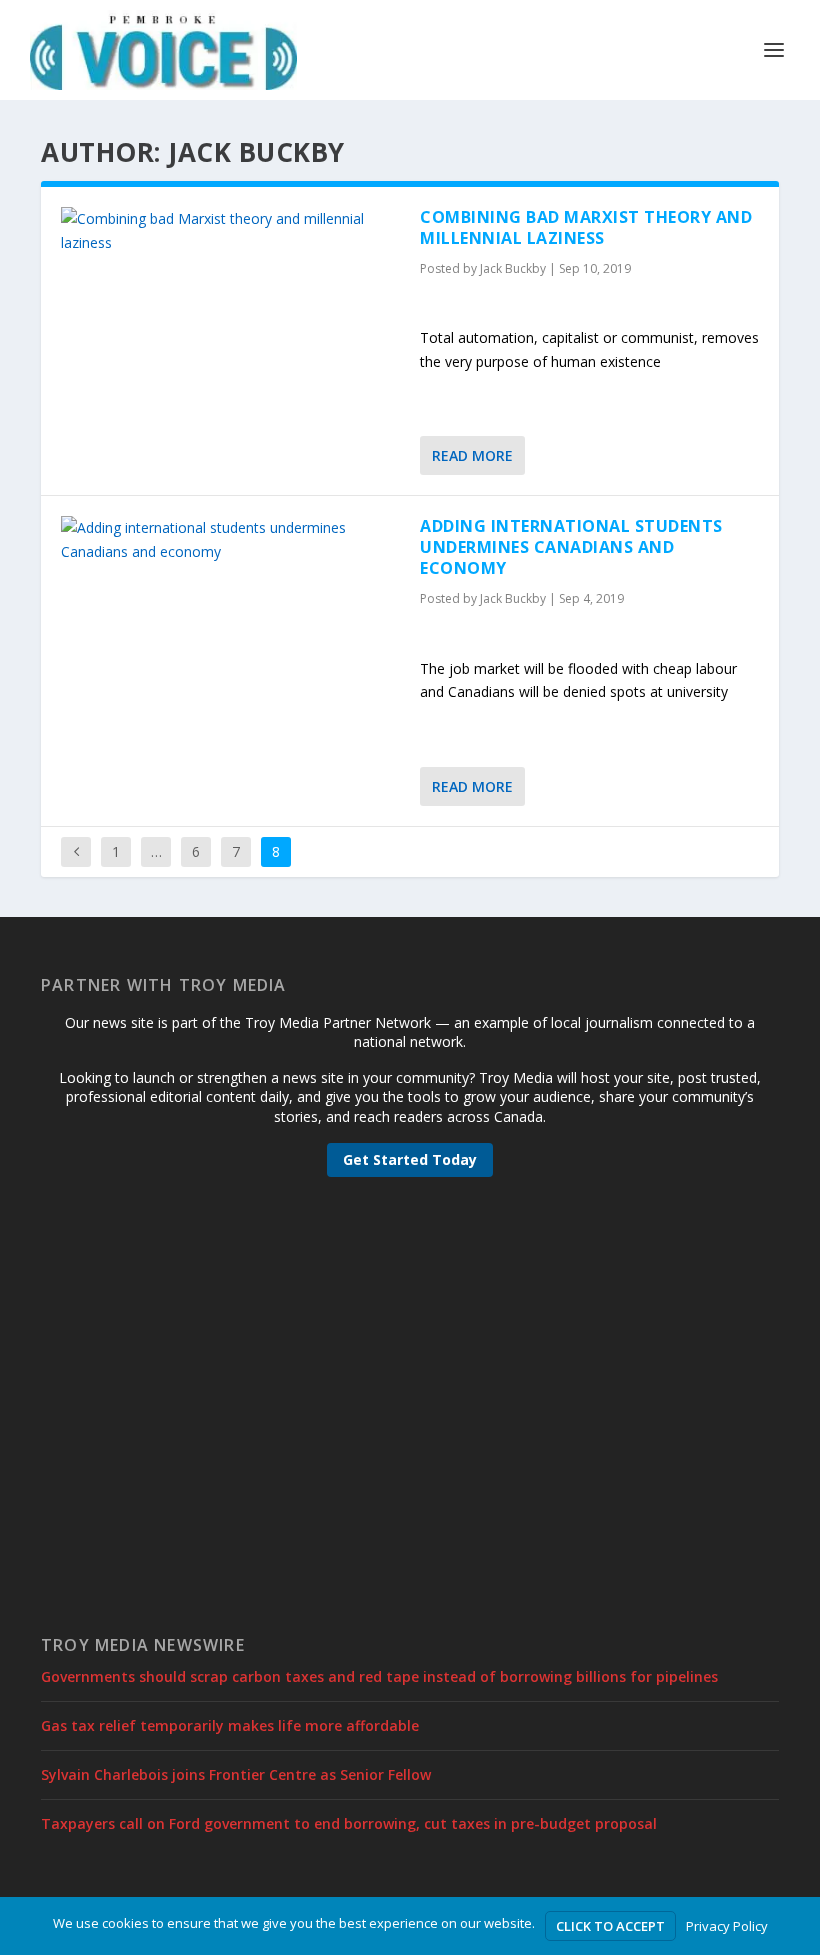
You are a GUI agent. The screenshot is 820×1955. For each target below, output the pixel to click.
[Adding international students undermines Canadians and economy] (230, 540)
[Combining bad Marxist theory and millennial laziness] (230, 231)
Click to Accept (610, 1926)
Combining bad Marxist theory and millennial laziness (586, 227)
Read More (472, 455)
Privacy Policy (727, 1926)
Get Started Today (410, 1159)
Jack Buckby (513, 268)
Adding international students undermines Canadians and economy (571, 547)
